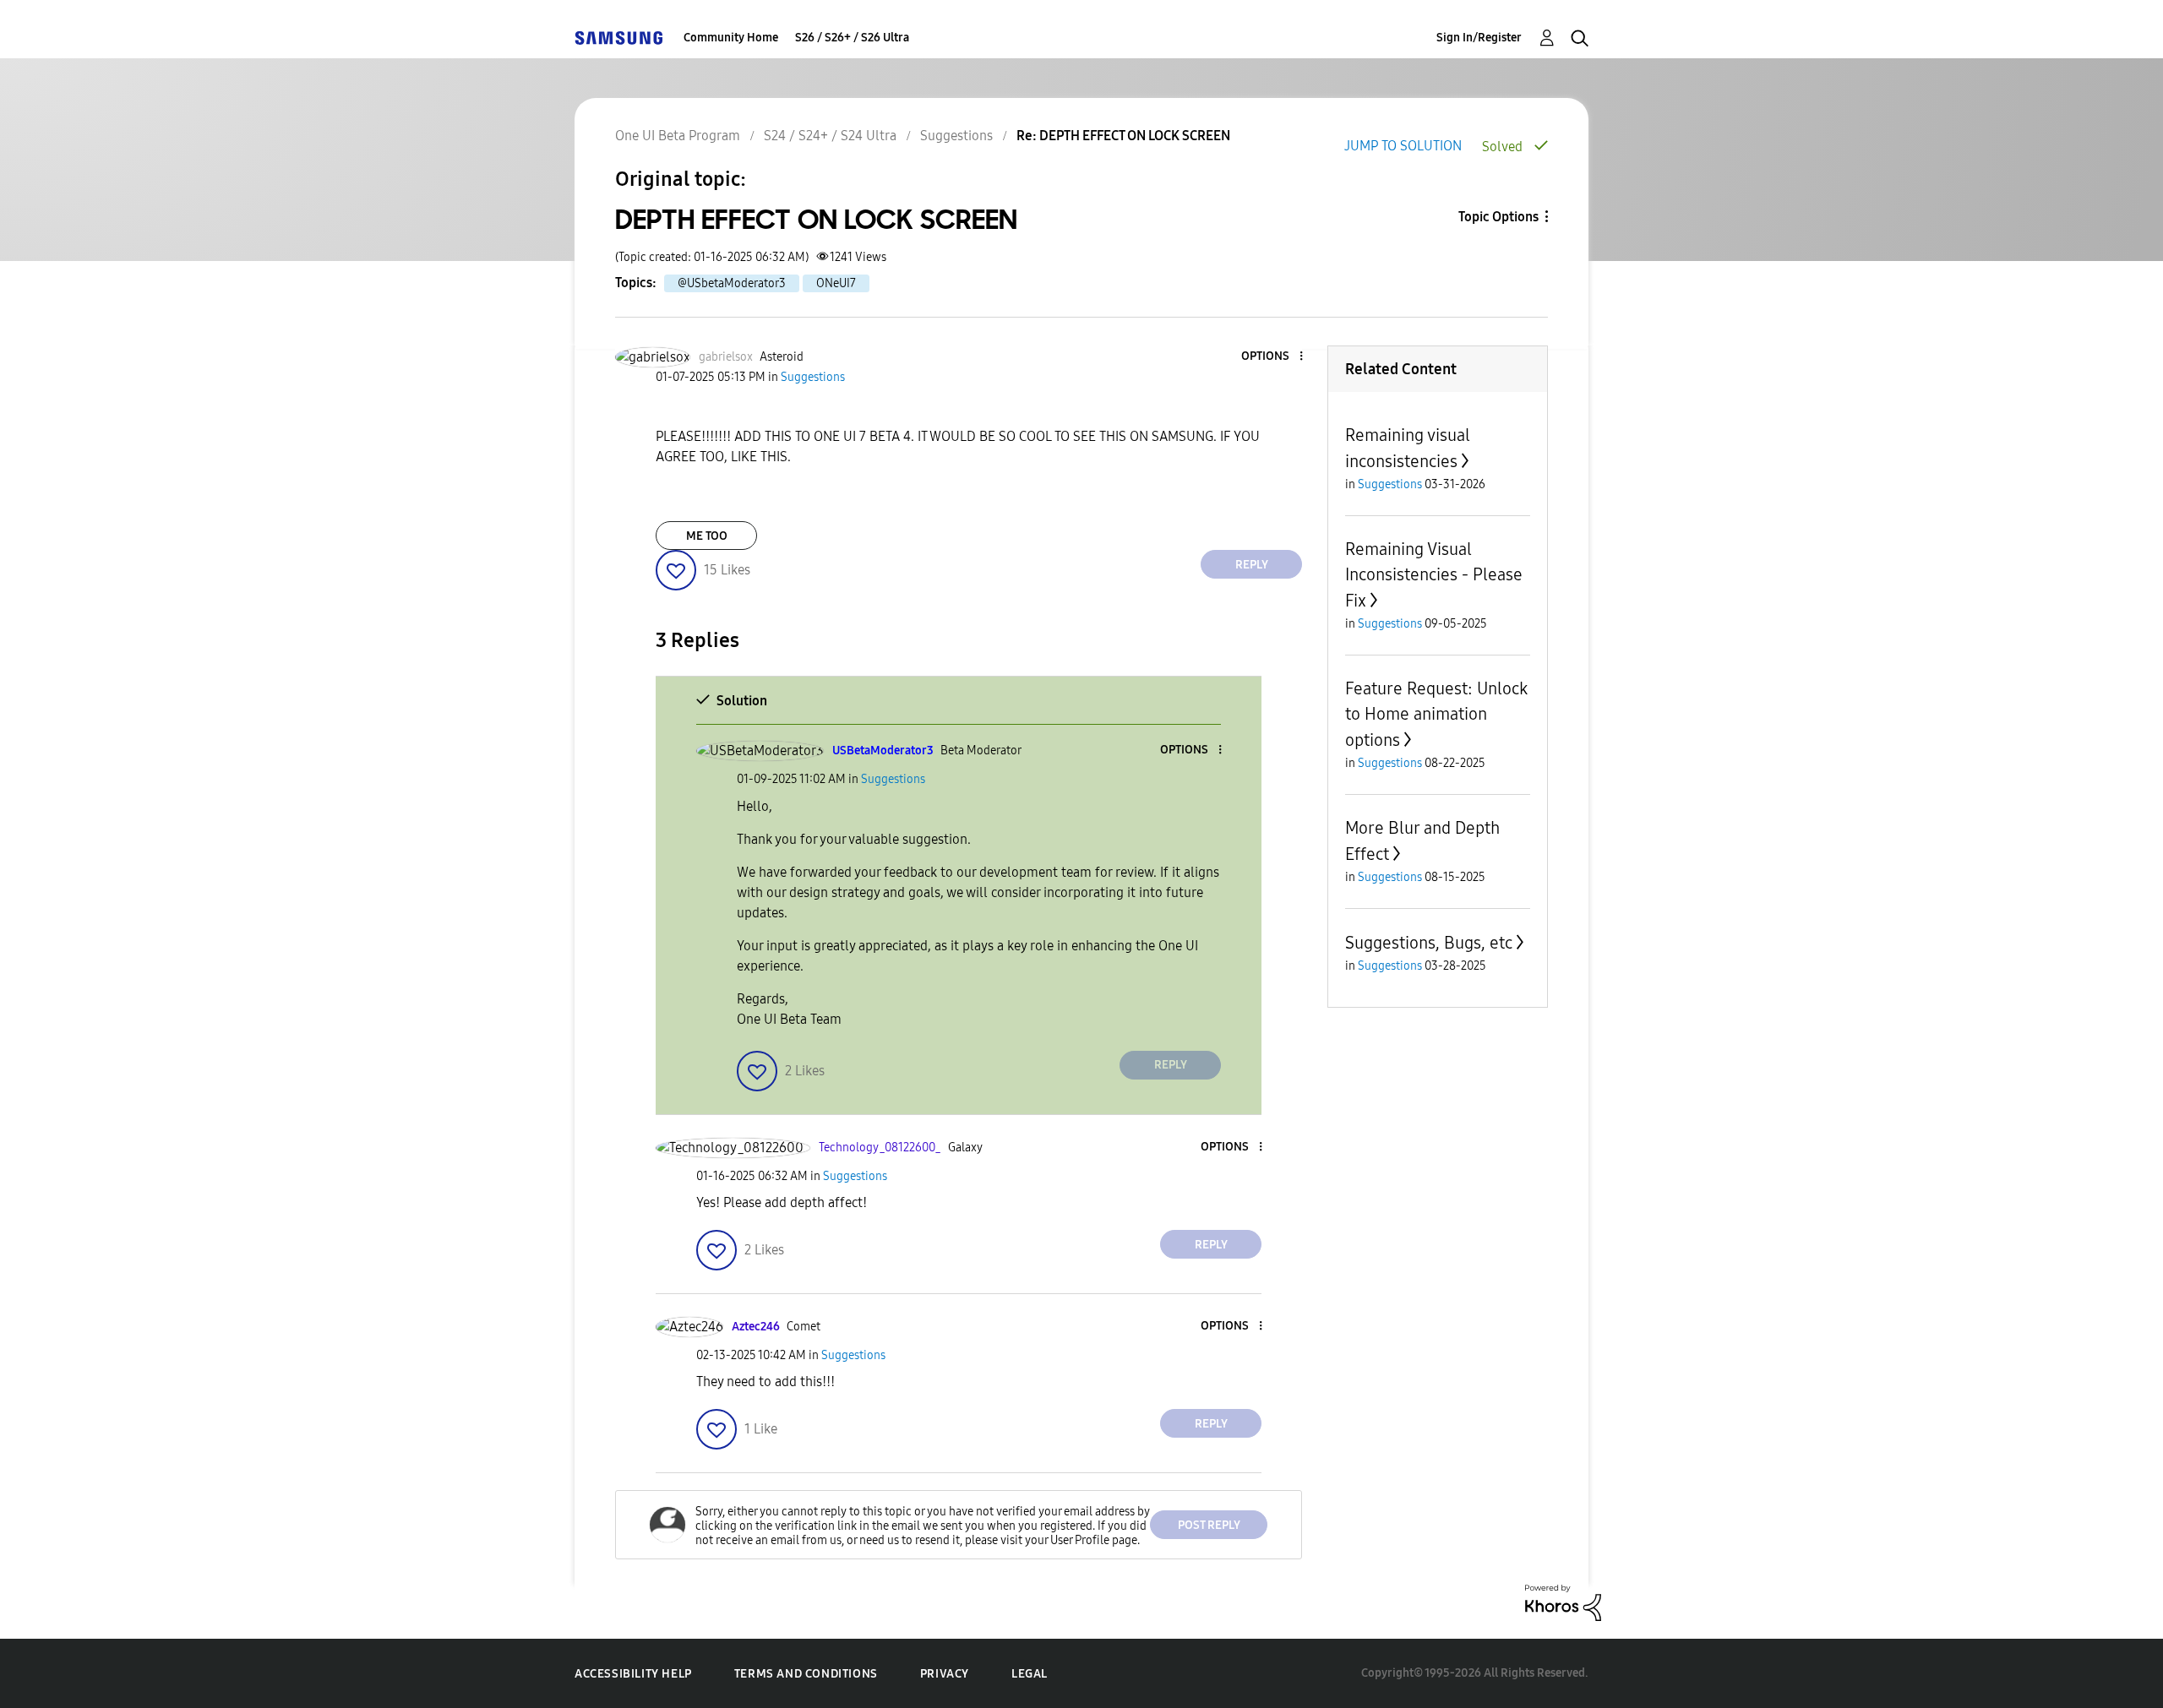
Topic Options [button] (1498, 217)
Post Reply (1209, 1525)
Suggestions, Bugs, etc (1429, 943)
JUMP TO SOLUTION (1403, 146)
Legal (1030, 1674)
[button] (1273, 357)
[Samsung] (618, 38)
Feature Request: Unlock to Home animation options (1436, 714)
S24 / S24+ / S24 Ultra (830, 136)
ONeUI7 (836, 283)
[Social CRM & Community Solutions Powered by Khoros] (1563, 1602)
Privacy (945, 1674)
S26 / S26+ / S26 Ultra (852, 38)
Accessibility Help (633, 1674)
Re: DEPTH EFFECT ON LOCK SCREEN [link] (1123, 136)
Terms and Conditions (806, 1674)
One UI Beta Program (678, 136)
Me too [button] (707, 536)
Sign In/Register (1479, 38)
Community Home (731, 38)
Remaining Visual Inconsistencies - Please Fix (1434, 575)
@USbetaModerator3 (732, 283)
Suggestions (956, 136)
